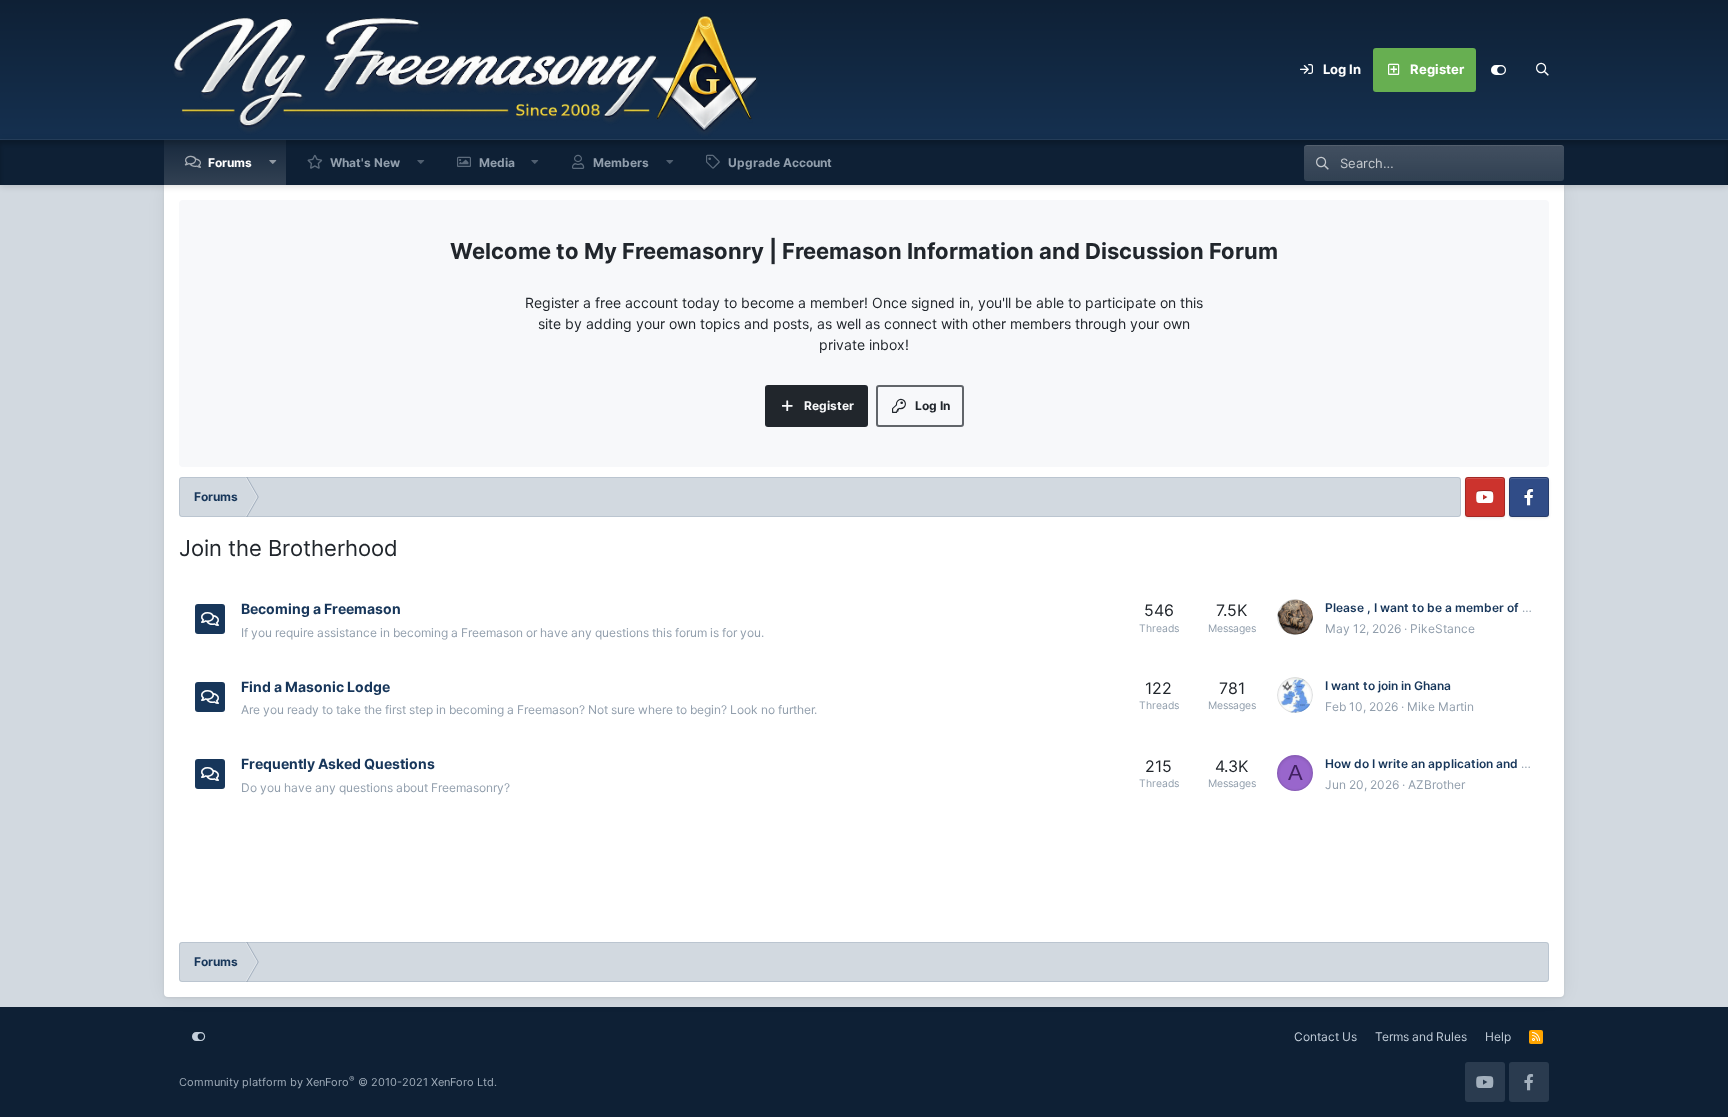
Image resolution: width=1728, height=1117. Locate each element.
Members (621, 162)
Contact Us (1325, 1036)
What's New (365, 162)
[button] (273, 162)
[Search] (1542, 70)
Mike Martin (1440, 706)
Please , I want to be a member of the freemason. (1467, 607)
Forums (230, 162)
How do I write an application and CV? (1435, 763)
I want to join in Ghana (1388, 685)
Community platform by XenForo (338, 1082)
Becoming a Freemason (321, 608)
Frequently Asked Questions (338, 763)
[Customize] (1498, 70)
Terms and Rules (1421, 1036)
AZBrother (1436, 784)
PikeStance (1442, 628)
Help (1498, 1036)
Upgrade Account (780, 162)
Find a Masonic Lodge (315, 685)
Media (497, 162)
